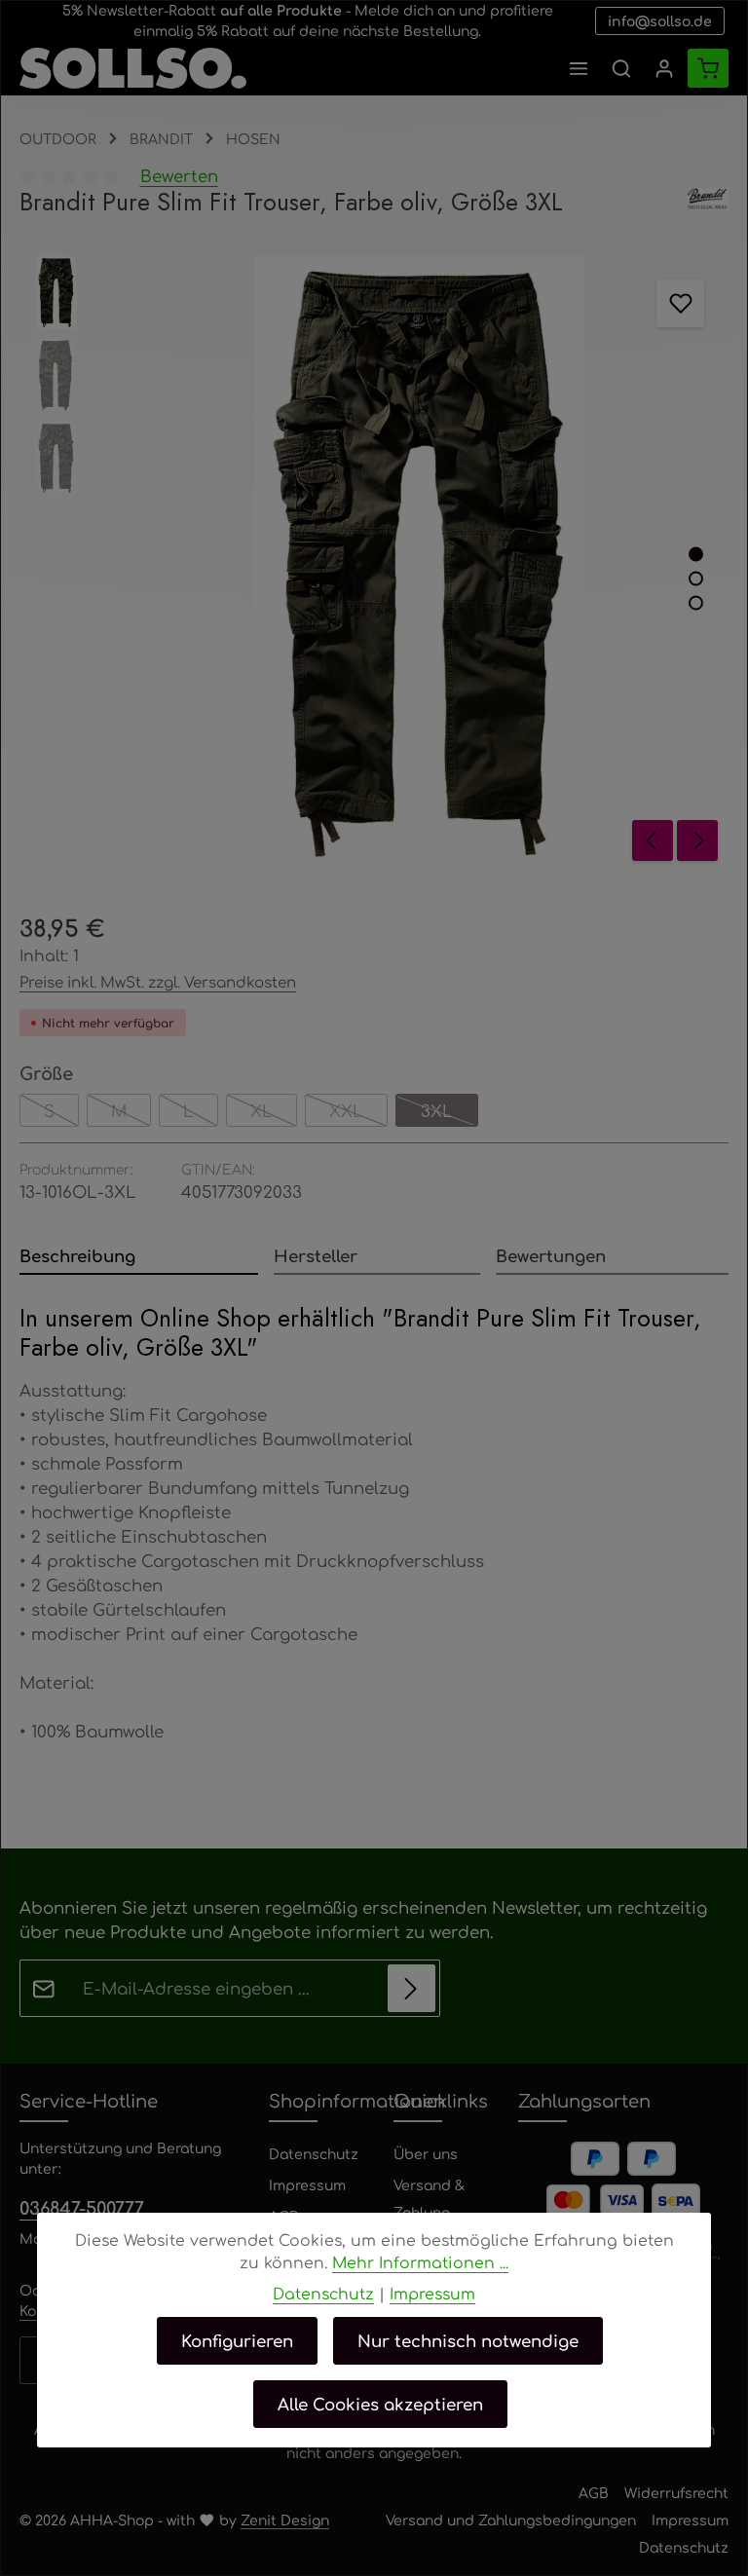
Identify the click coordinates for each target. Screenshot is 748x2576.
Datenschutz (314, 2153)
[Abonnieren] (411, 1988)
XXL (358, 1113)
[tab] (139, 1257)
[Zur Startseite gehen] (133, 68)
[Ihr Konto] (664, 68)
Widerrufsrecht (676, 2492)
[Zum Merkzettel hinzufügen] (680, 303)
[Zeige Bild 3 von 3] (696, 603)
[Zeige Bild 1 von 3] (696, 555)
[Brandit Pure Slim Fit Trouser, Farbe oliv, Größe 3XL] (419, 563)
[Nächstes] (697, 840)
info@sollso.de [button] (660, 20)
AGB (594, 2492)
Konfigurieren (237, 2340)
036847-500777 (82, 2207)
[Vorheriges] (653, 840)
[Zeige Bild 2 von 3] (696, 579)
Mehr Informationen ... (420, 2262)
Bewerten (179, 175)
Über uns (426, 2153)
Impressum (307, 2184)
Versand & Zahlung (429, 2198)
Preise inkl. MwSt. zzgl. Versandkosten (158, 981)
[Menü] (579, 68)
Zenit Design (285, 2520)
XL (274, 1113)
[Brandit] (708, 203)
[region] (374, 563)
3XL (449, 1113)
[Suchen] (621, 68)
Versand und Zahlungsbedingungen (511, 2520)
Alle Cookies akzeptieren (380, 2404)
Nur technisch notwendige (468, 2340)
